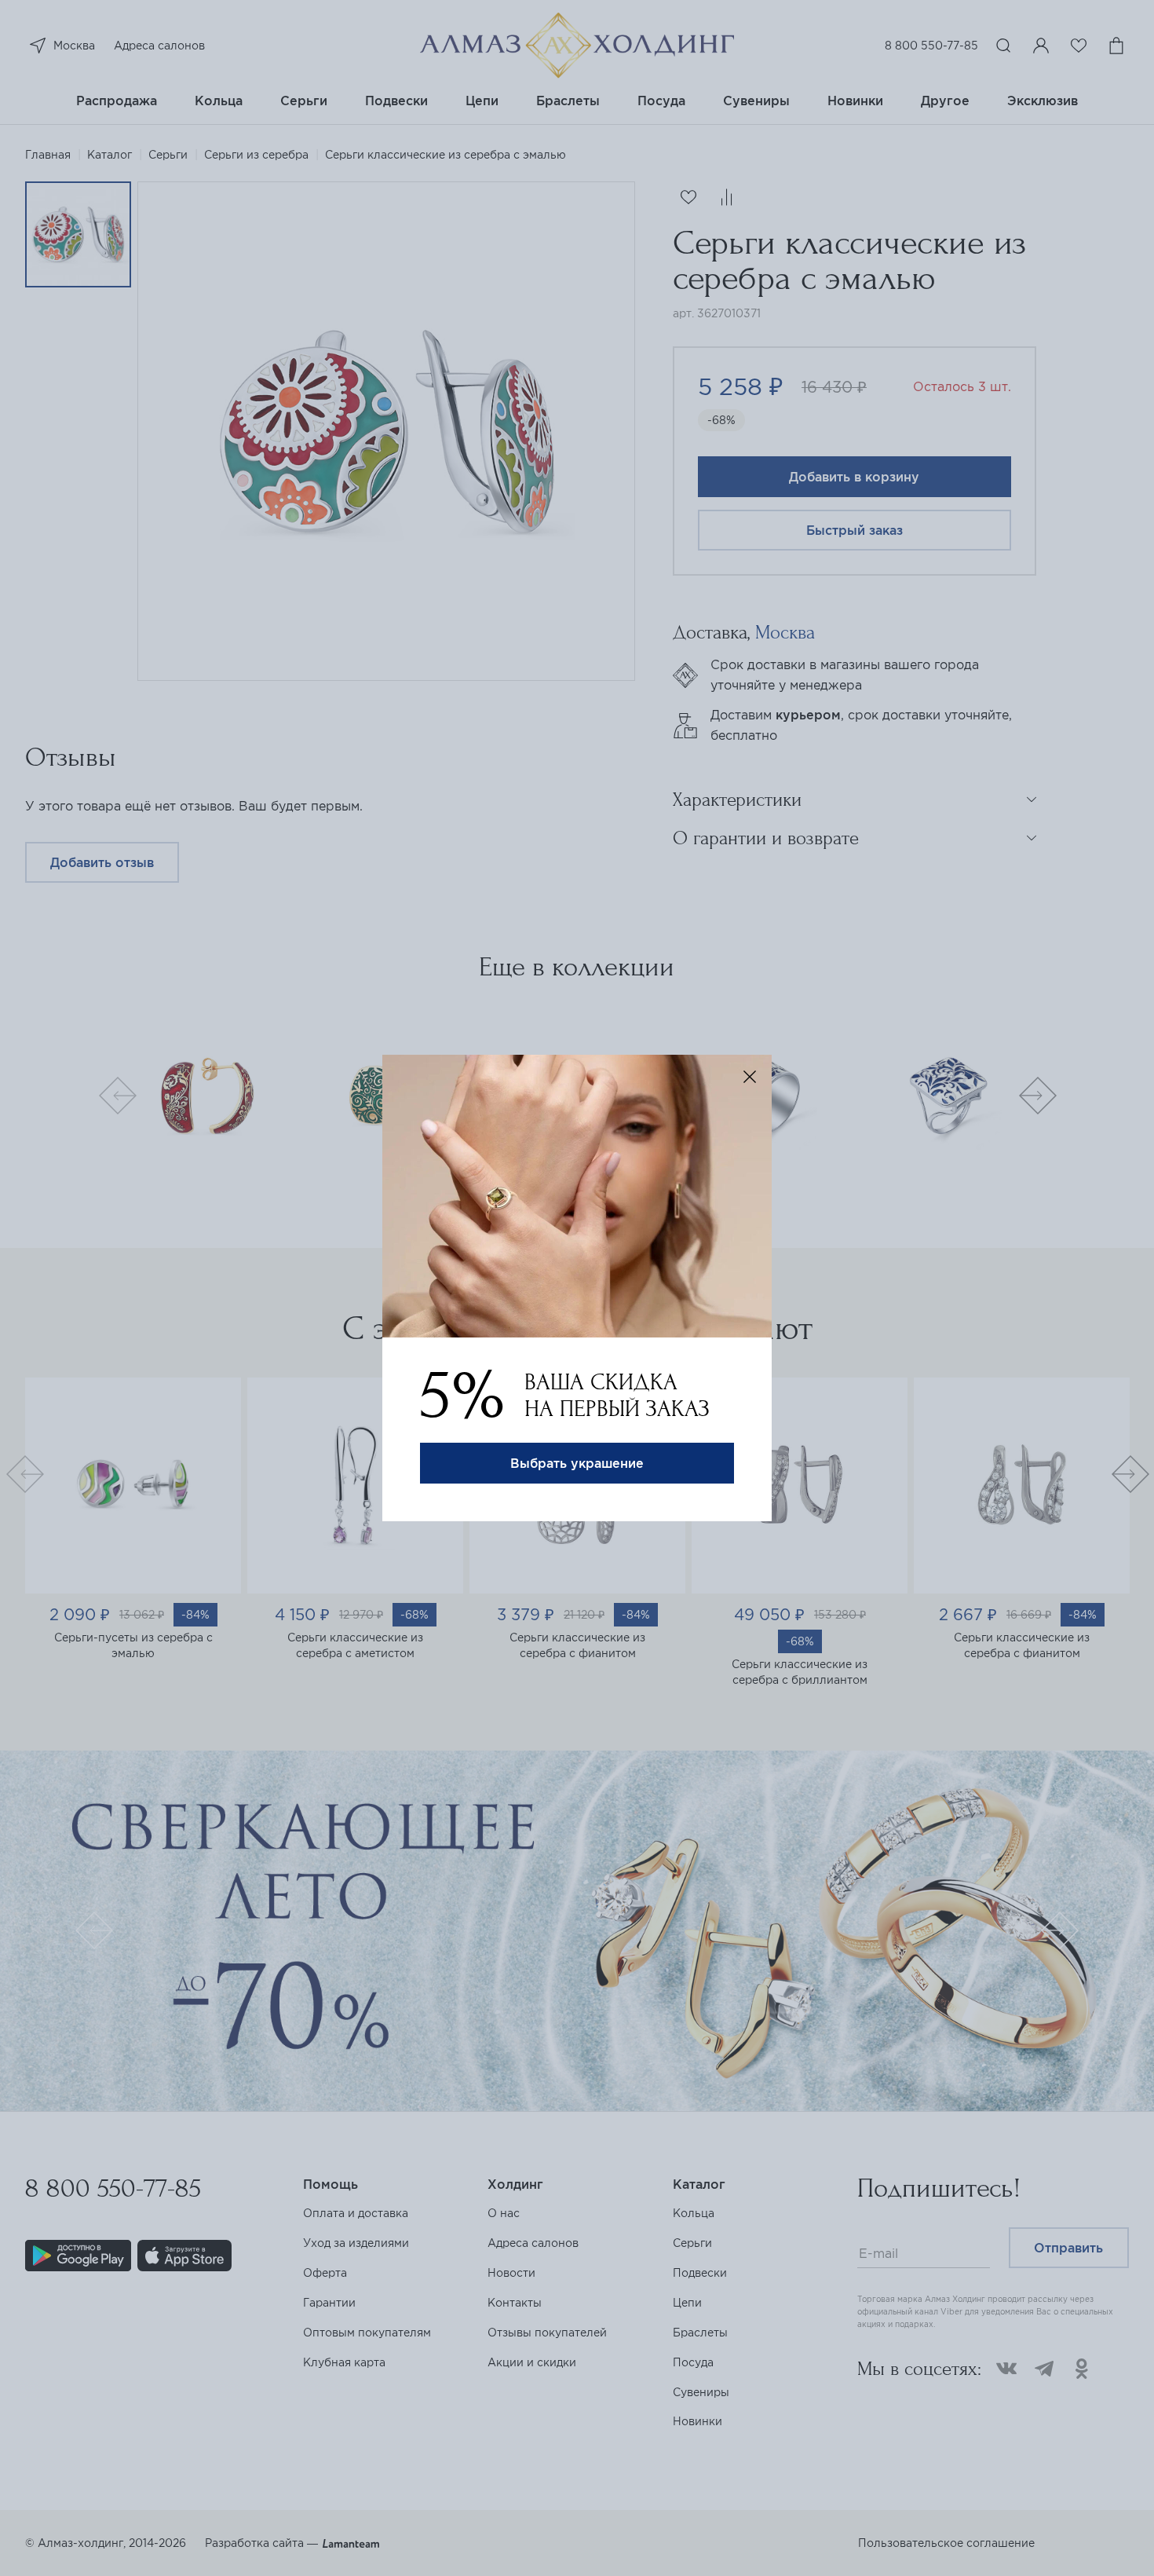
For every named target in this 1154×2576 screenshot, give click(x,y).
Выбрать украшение (577, 1463)
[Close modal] (750, 1077)
